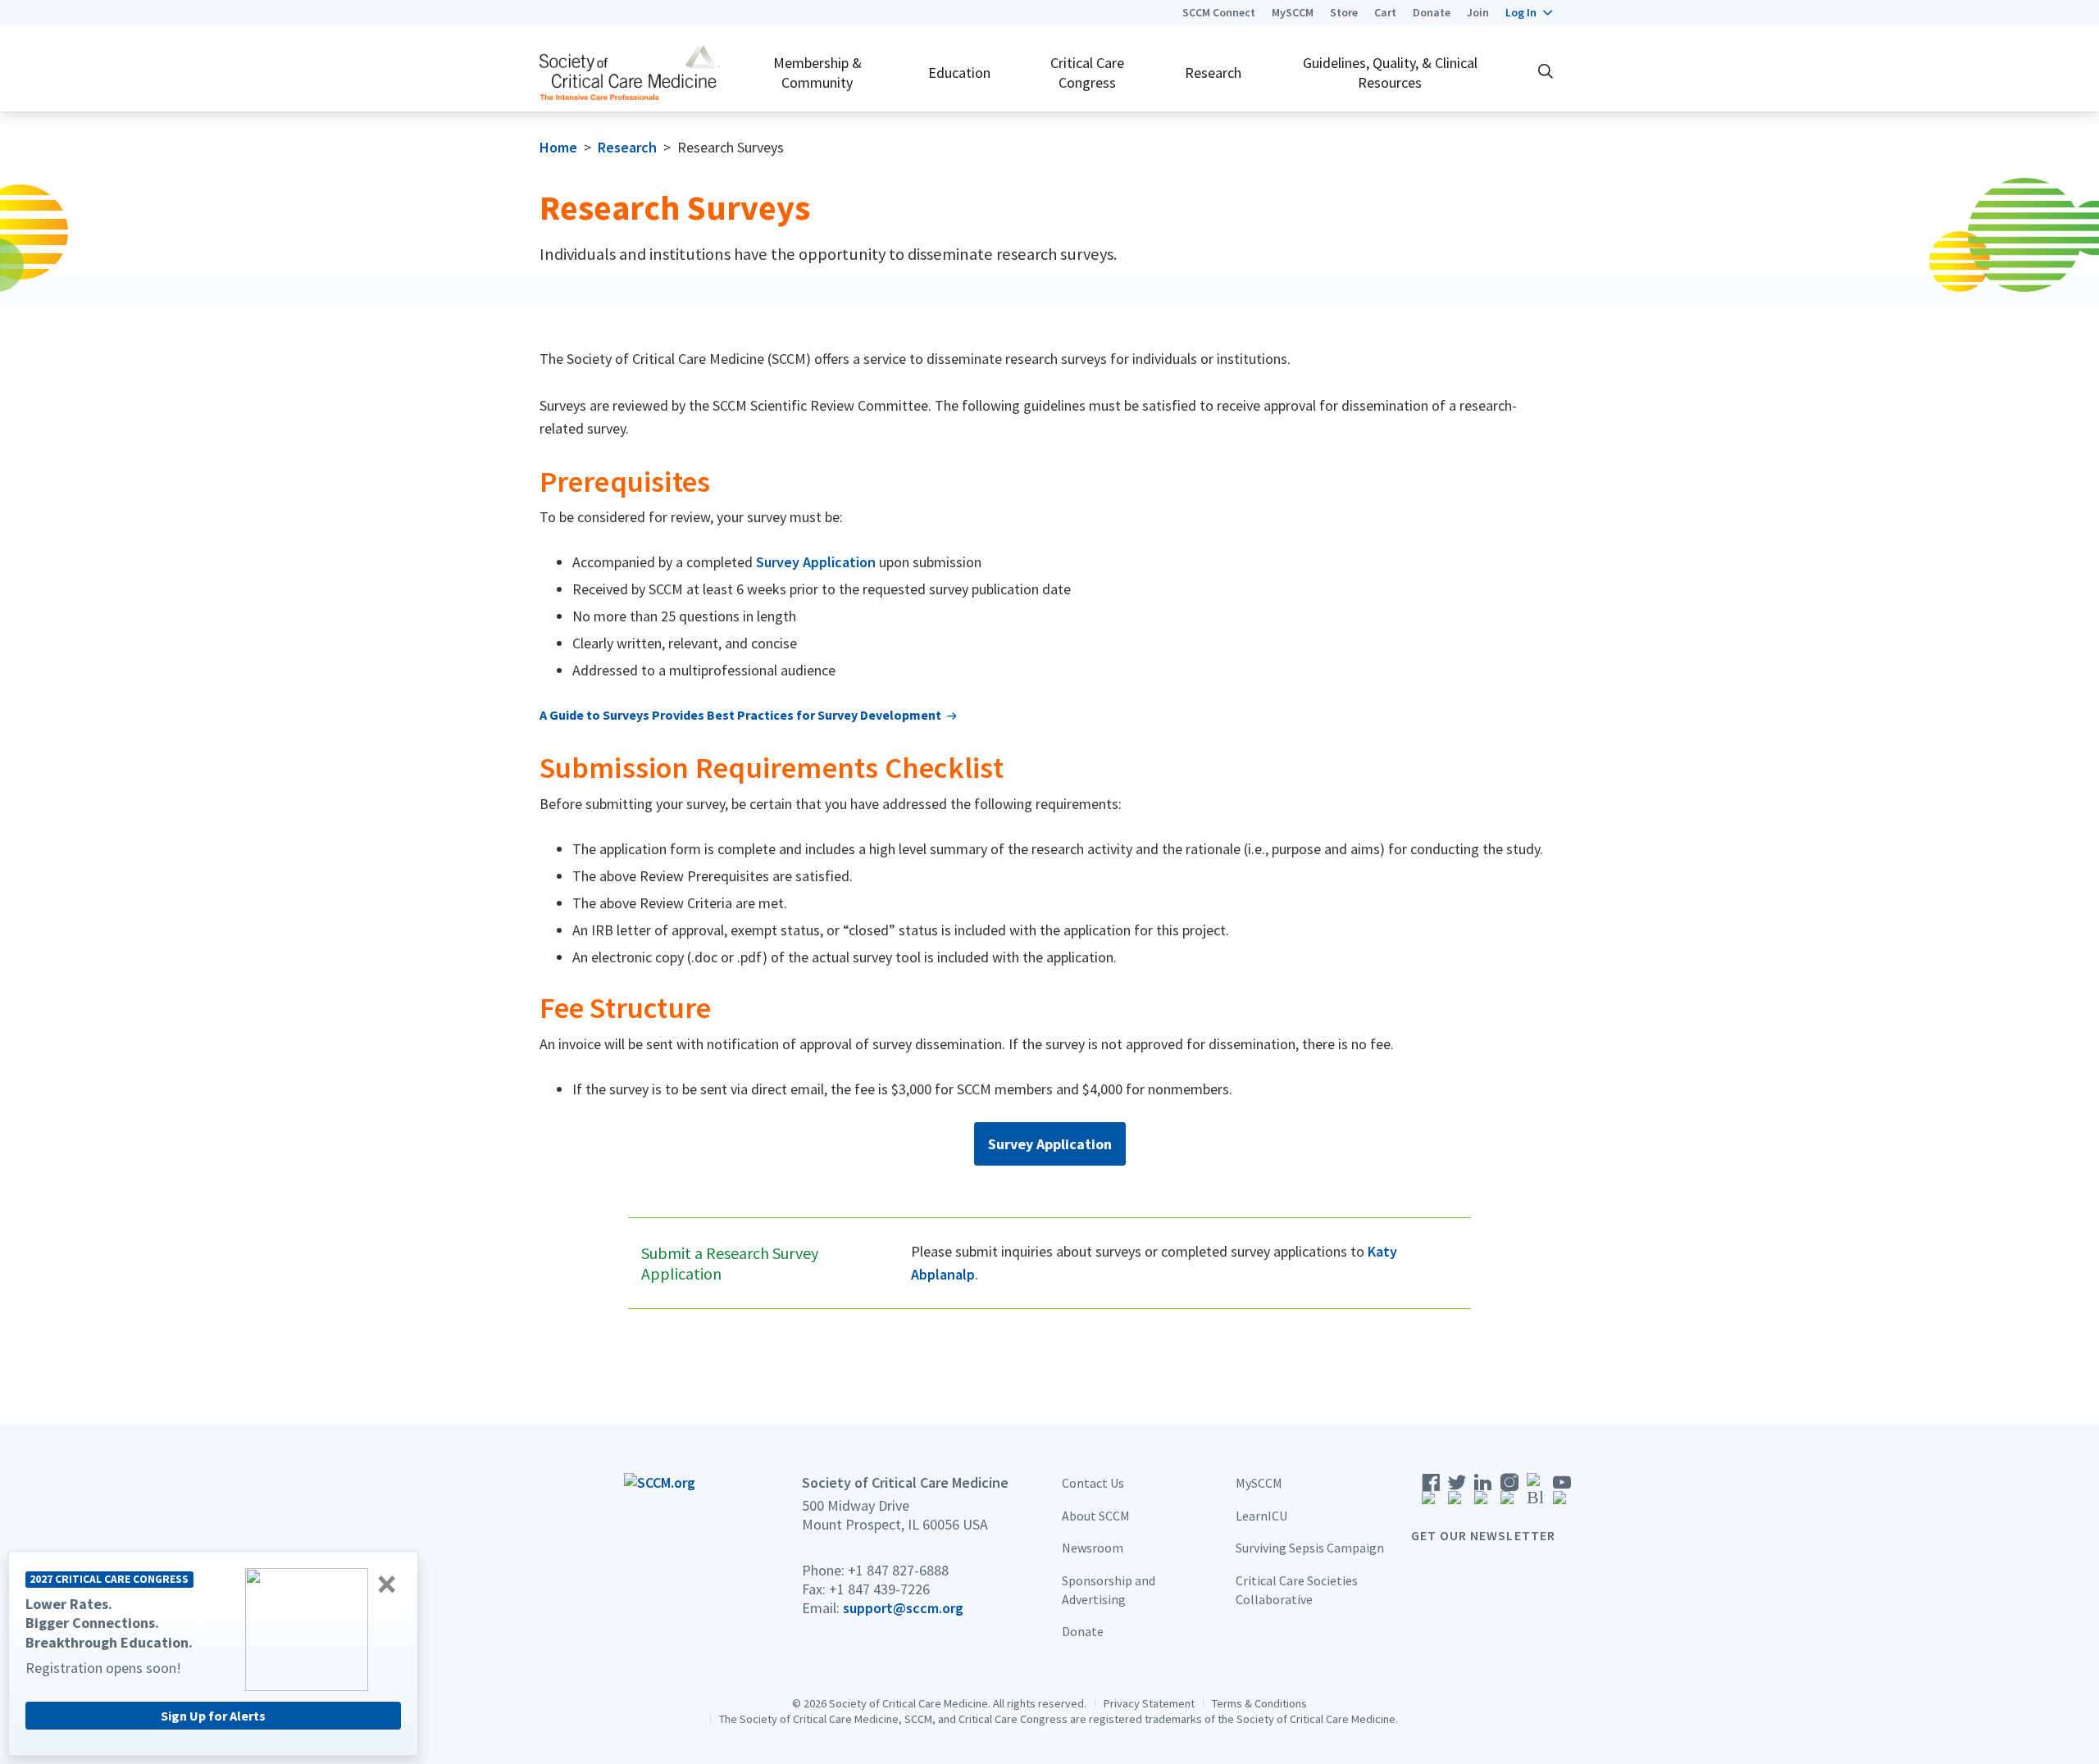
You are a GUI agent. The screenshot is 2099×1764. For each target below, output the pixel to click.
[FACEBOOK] (1431, 1495)
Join (1478, 12)
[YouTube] (1562, 1495)
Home (558, 147)
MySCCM (1293, 12)
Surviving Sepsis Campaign (1310, 1548)
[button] (1529, 12)
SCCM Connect (1219, 12)
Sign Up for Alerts (213, 1716)
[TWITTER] (1457, 1495)
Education (959, 73)
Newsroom (1093, 1548)
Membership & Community (817, 72)
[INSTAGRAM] (1509, 1495)
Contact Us (1093, 1483)
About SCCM (1096, 1516)
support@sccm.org (903, 1608)
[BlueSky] (1536, 1495)
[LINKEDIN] (1483, 1495)
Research (1213, 73)
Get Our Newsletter (1483, 1535)
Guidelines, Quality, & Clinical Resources (1390, 72)
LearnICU (1261, 1516)
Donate (1432, 12)
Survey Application (816, 562)
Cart (1385, 12)
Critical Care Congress (1087, 72)
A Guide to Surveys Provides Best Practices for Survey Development (740, 715)
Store (1344, 12)
